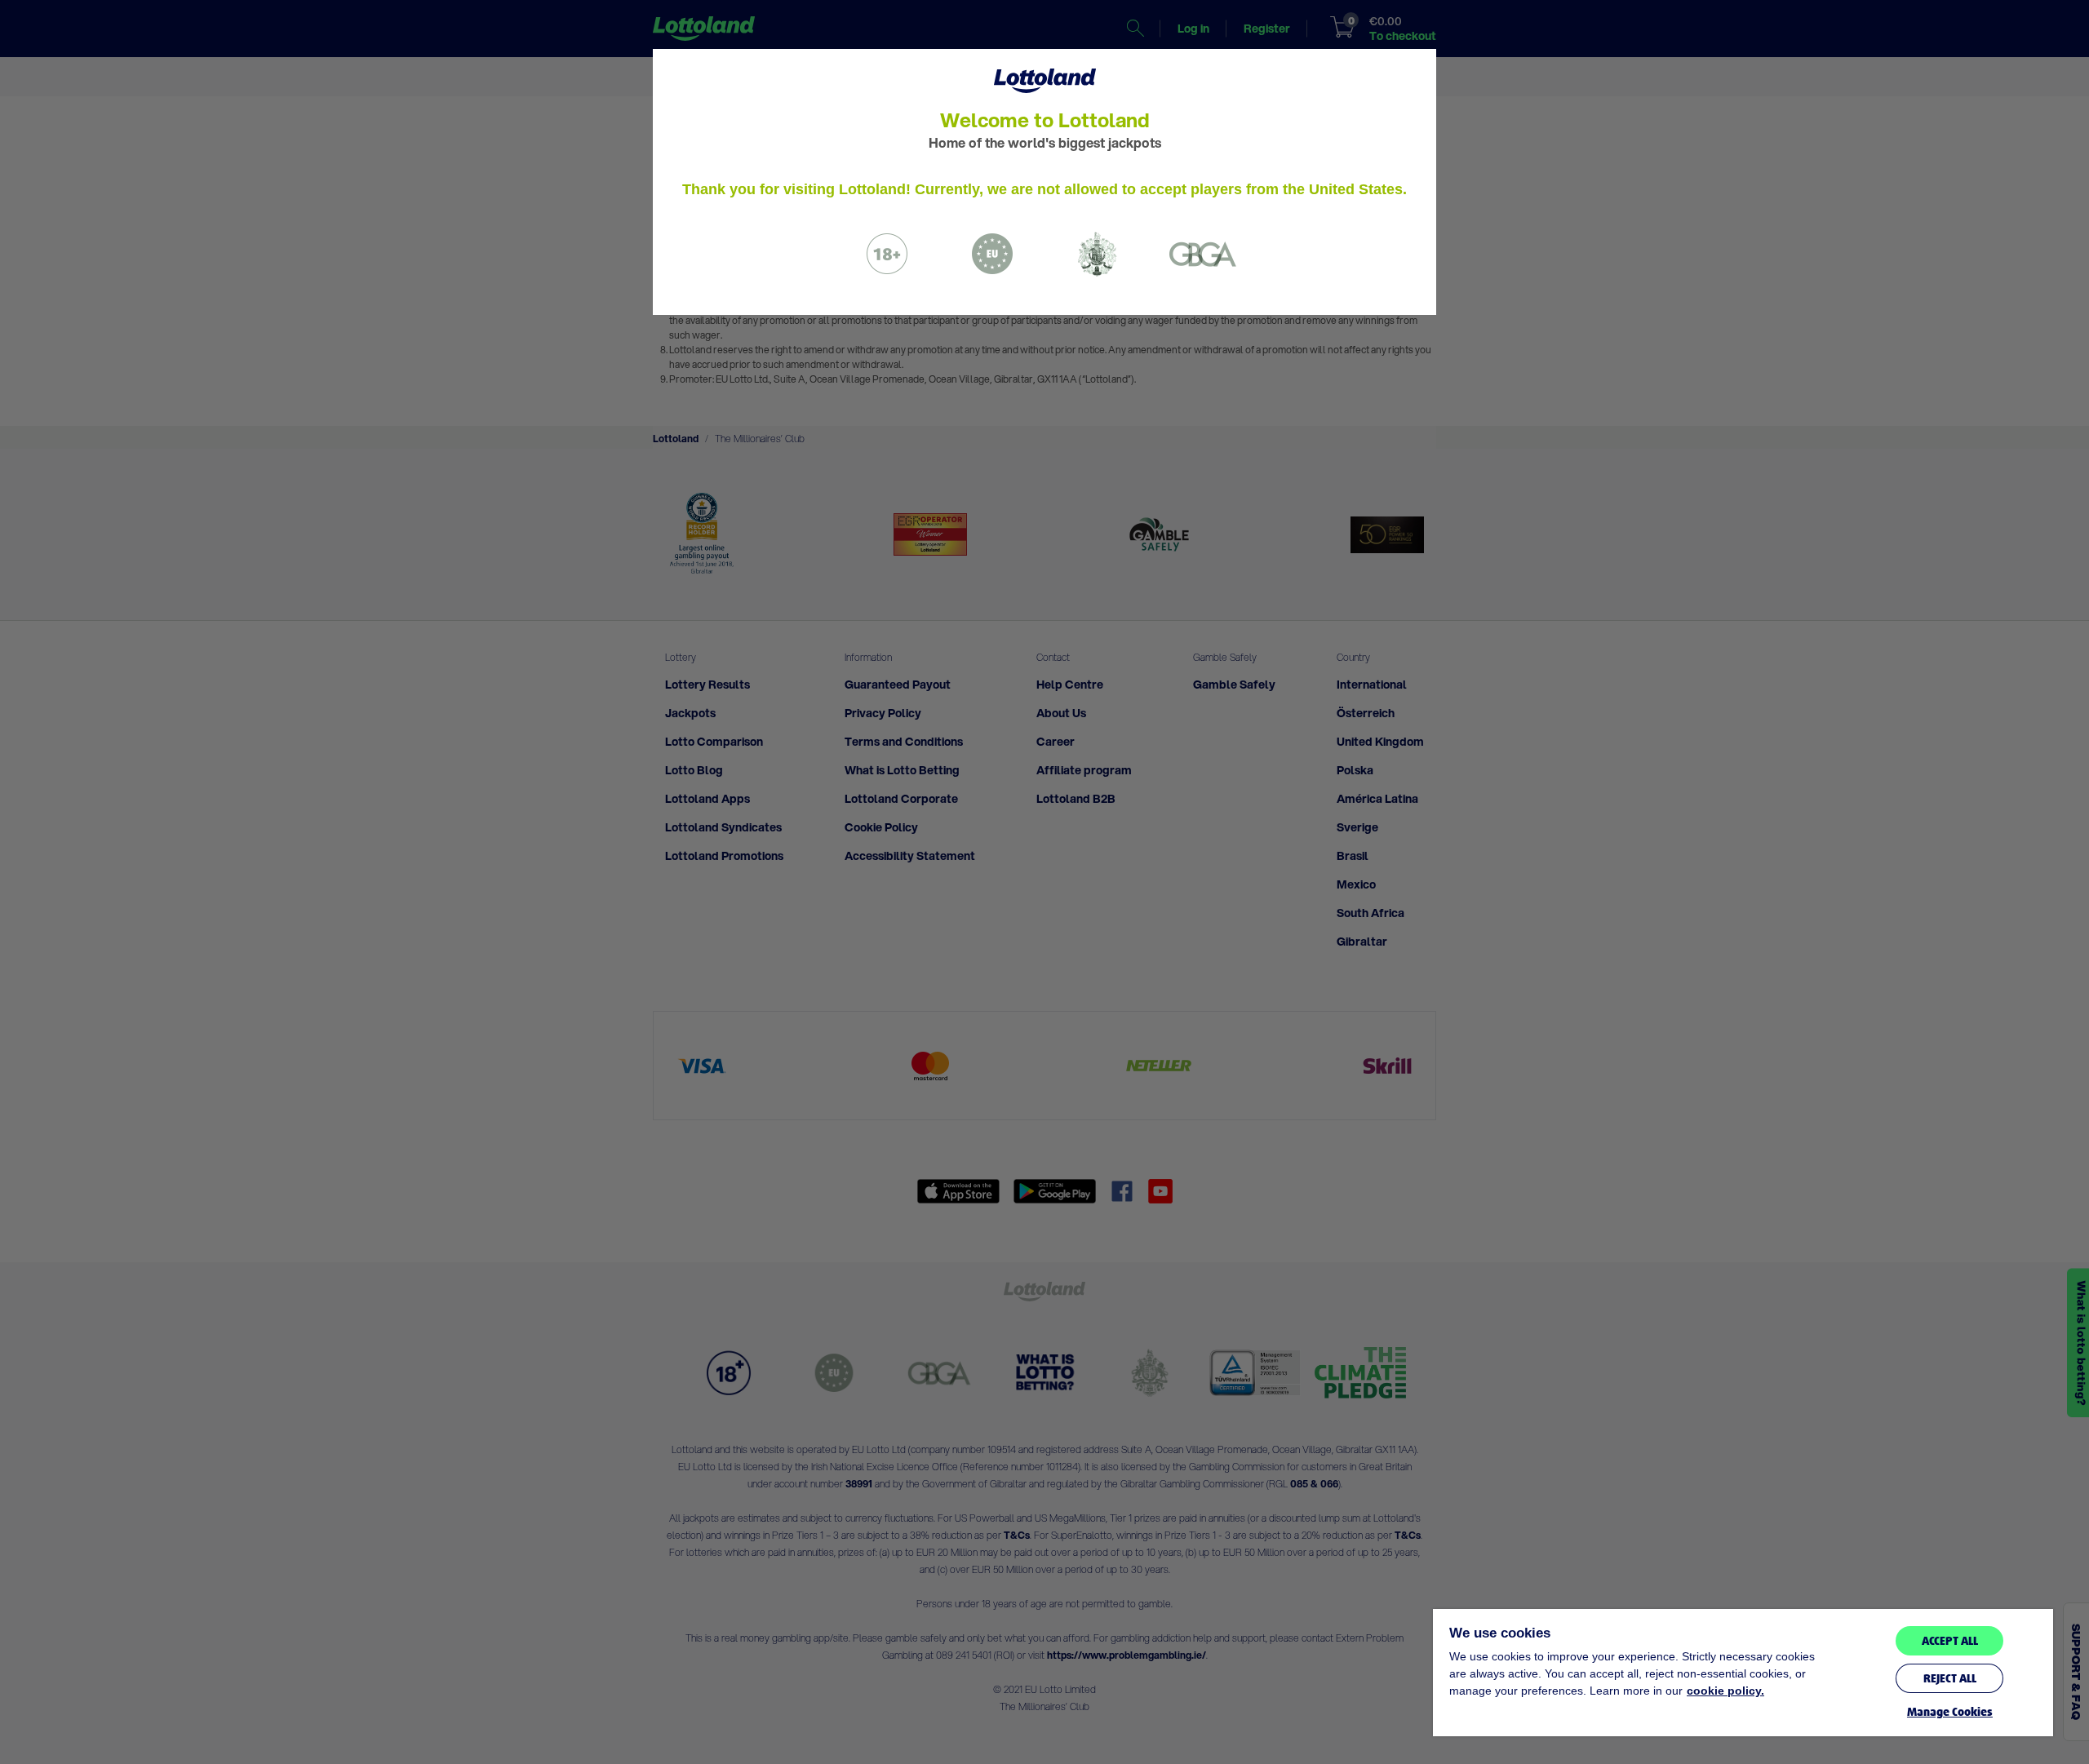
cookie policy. (1725, 1691)
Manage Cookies (1950, 1712)
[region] (1743, 1673)
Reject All (1950, 1678)
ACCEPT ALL (1950, 1641)
